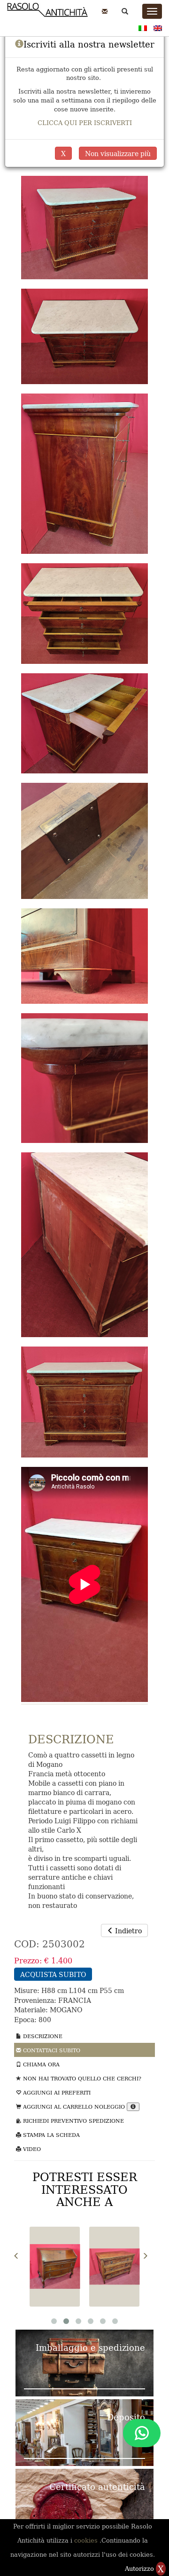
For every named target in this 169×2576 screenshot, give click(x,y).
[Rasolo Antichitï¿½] (47, 15)
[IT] (143, 27)
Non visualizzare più (118, 153)
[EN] (158, 27)
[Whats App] (142, 2433)
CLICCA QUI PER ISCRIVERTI (85, 122)
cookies (87, 2540)
